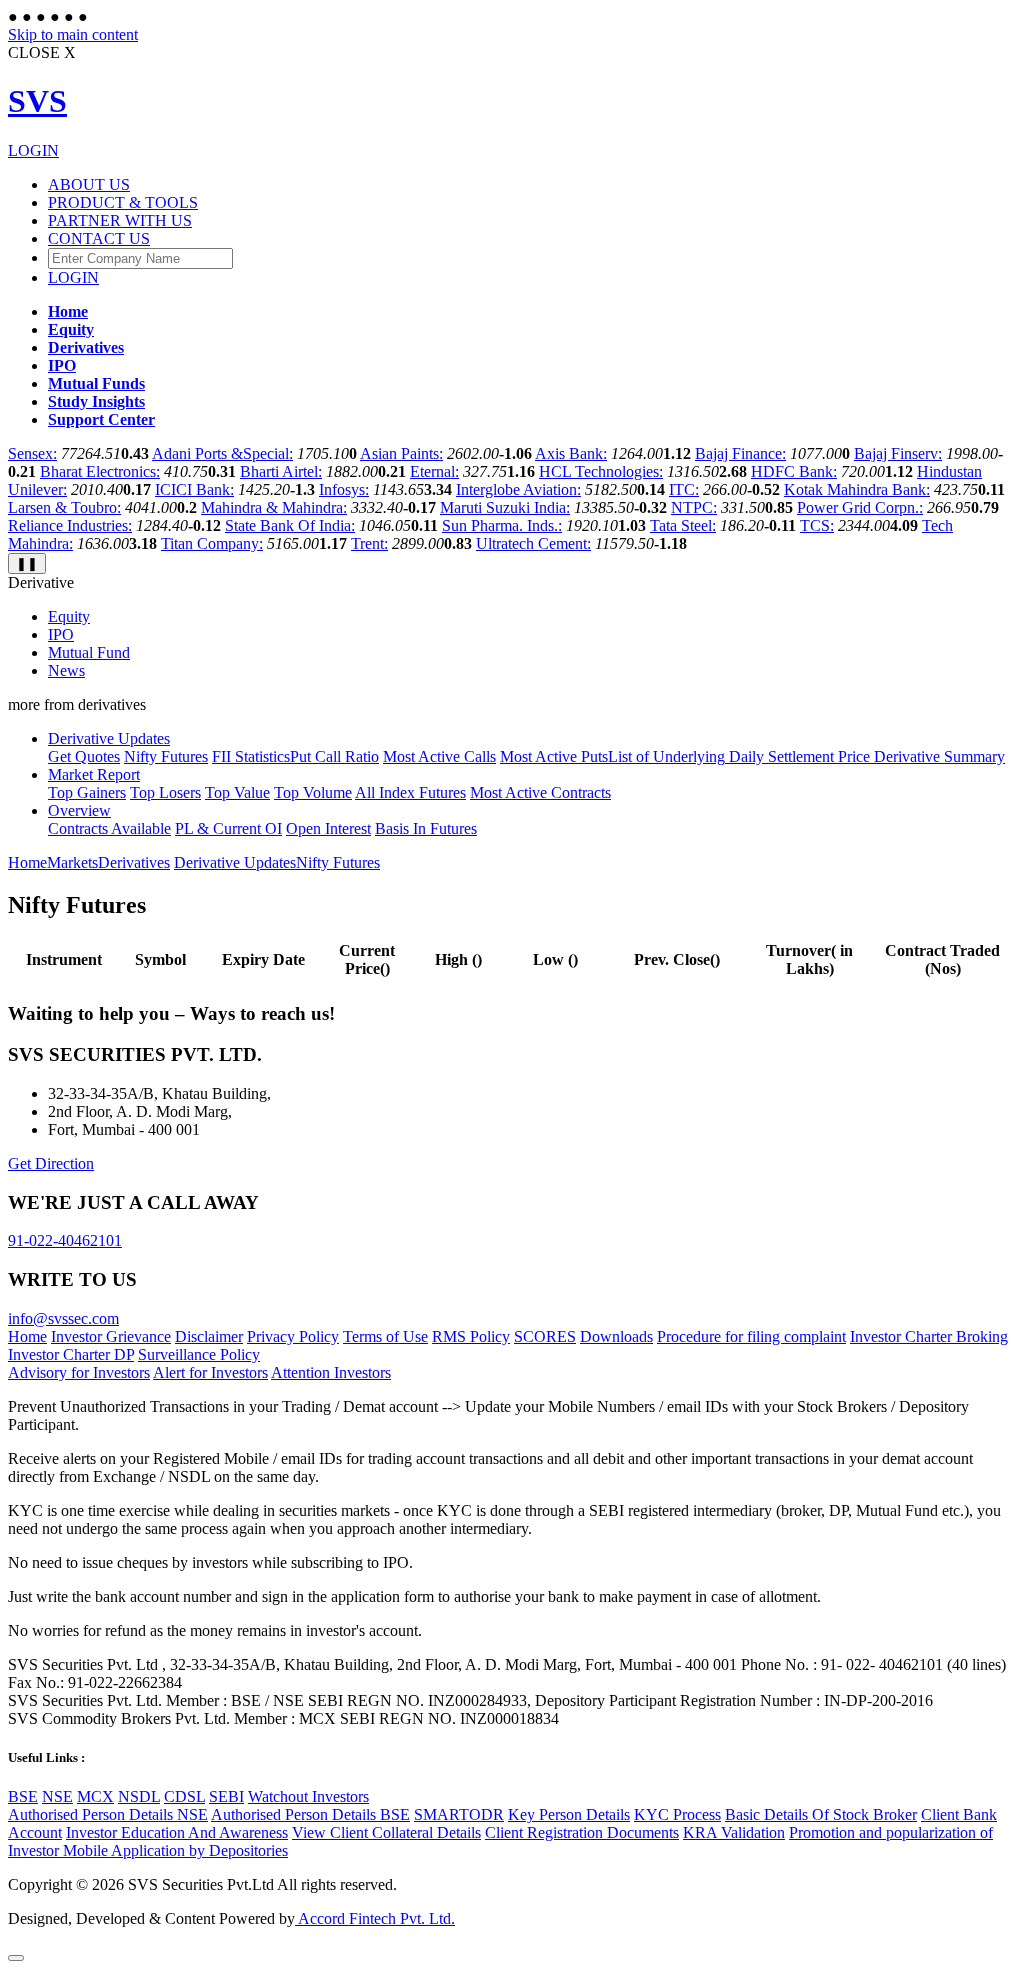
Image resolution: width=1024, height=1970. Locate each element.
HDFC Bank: (794, 471)
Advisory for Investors (79, 1372)
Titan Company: (212, 543)
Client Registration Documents (582, 1832)
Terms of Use (385, 1336)
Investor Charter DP (71, 1354)
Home (27, 862)
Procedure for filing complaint (751, 1336)
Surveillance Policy (199, 1354)
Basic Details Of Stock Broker (821, 1814)
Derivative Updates (109, 738)
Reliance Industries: (70, 525)
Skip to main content (73, 34)
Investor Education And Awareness (177, 1832)
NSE (57, 1796)
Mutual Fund (89, 652)
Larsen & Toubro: (64, 507)
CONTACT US (99, 238)
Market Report (94, 774)
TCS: (817, 525)
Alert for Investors (210, 1372)
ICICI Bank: (194, 489)
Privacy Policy (293, 1336)
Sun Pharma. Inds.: (502, 525)
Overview (79, 810)
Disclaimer (209, 1336)
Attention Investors (331, 1372)
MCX (95, 1796)
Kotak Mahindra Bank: (857, 489)
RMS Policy (471, 1336)
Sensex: (32, 453)
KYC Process (677, 1814)
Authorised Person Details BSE (310, 1814)
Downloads (616, 1336)
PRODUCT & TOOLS (123, 202)
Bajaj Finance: (740, 453)
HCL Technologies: (601, 471)
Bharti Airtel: (281, 471)
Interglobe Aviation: (518, 489)
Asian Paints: (401, 453)
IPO (61, 634)
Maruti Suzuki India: (505, 507)
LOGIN (33, 150)
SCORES (545, 1336)
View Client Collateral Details (386, 1832)
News (66, 670)
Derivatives (134, 862)
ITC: (684, 489)
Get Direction (51, 1163)
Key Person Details (569, 1814)
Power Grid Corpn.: (860, 507)
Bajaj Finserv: (898, 453)
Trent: (369, 543)
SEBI (226, 1796)
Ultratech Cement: (533, 543)
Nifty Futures (338, 862)
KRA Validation (734, 1832)
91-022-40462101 (65, 1240)
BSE (23, 1796)
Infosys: (344, 489)
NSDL (139, 1796)
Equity (69, 616)
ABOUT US (89, 184)
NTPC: (694, 507)
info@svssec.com (63, 1318)
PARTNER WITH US (120, 220)
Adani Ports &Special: (222, 453)
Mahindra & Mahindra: (274, 507)
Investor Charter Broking (929, 1336)
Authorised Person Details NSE (108, 1814)
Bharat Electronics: (100, 471)
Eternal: (434, 471)
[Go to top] (16, 1958)
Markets (72, 862)
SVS (37, 101)
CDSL (184, 1796)
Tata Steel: (683, 525)
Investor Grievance (111, 1336)
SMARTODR (459, 1814)
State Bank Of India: (290, 525)
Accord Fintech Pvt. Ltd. (375, 1918)
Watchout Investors (308, 1796)
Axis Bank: (571, 453)
